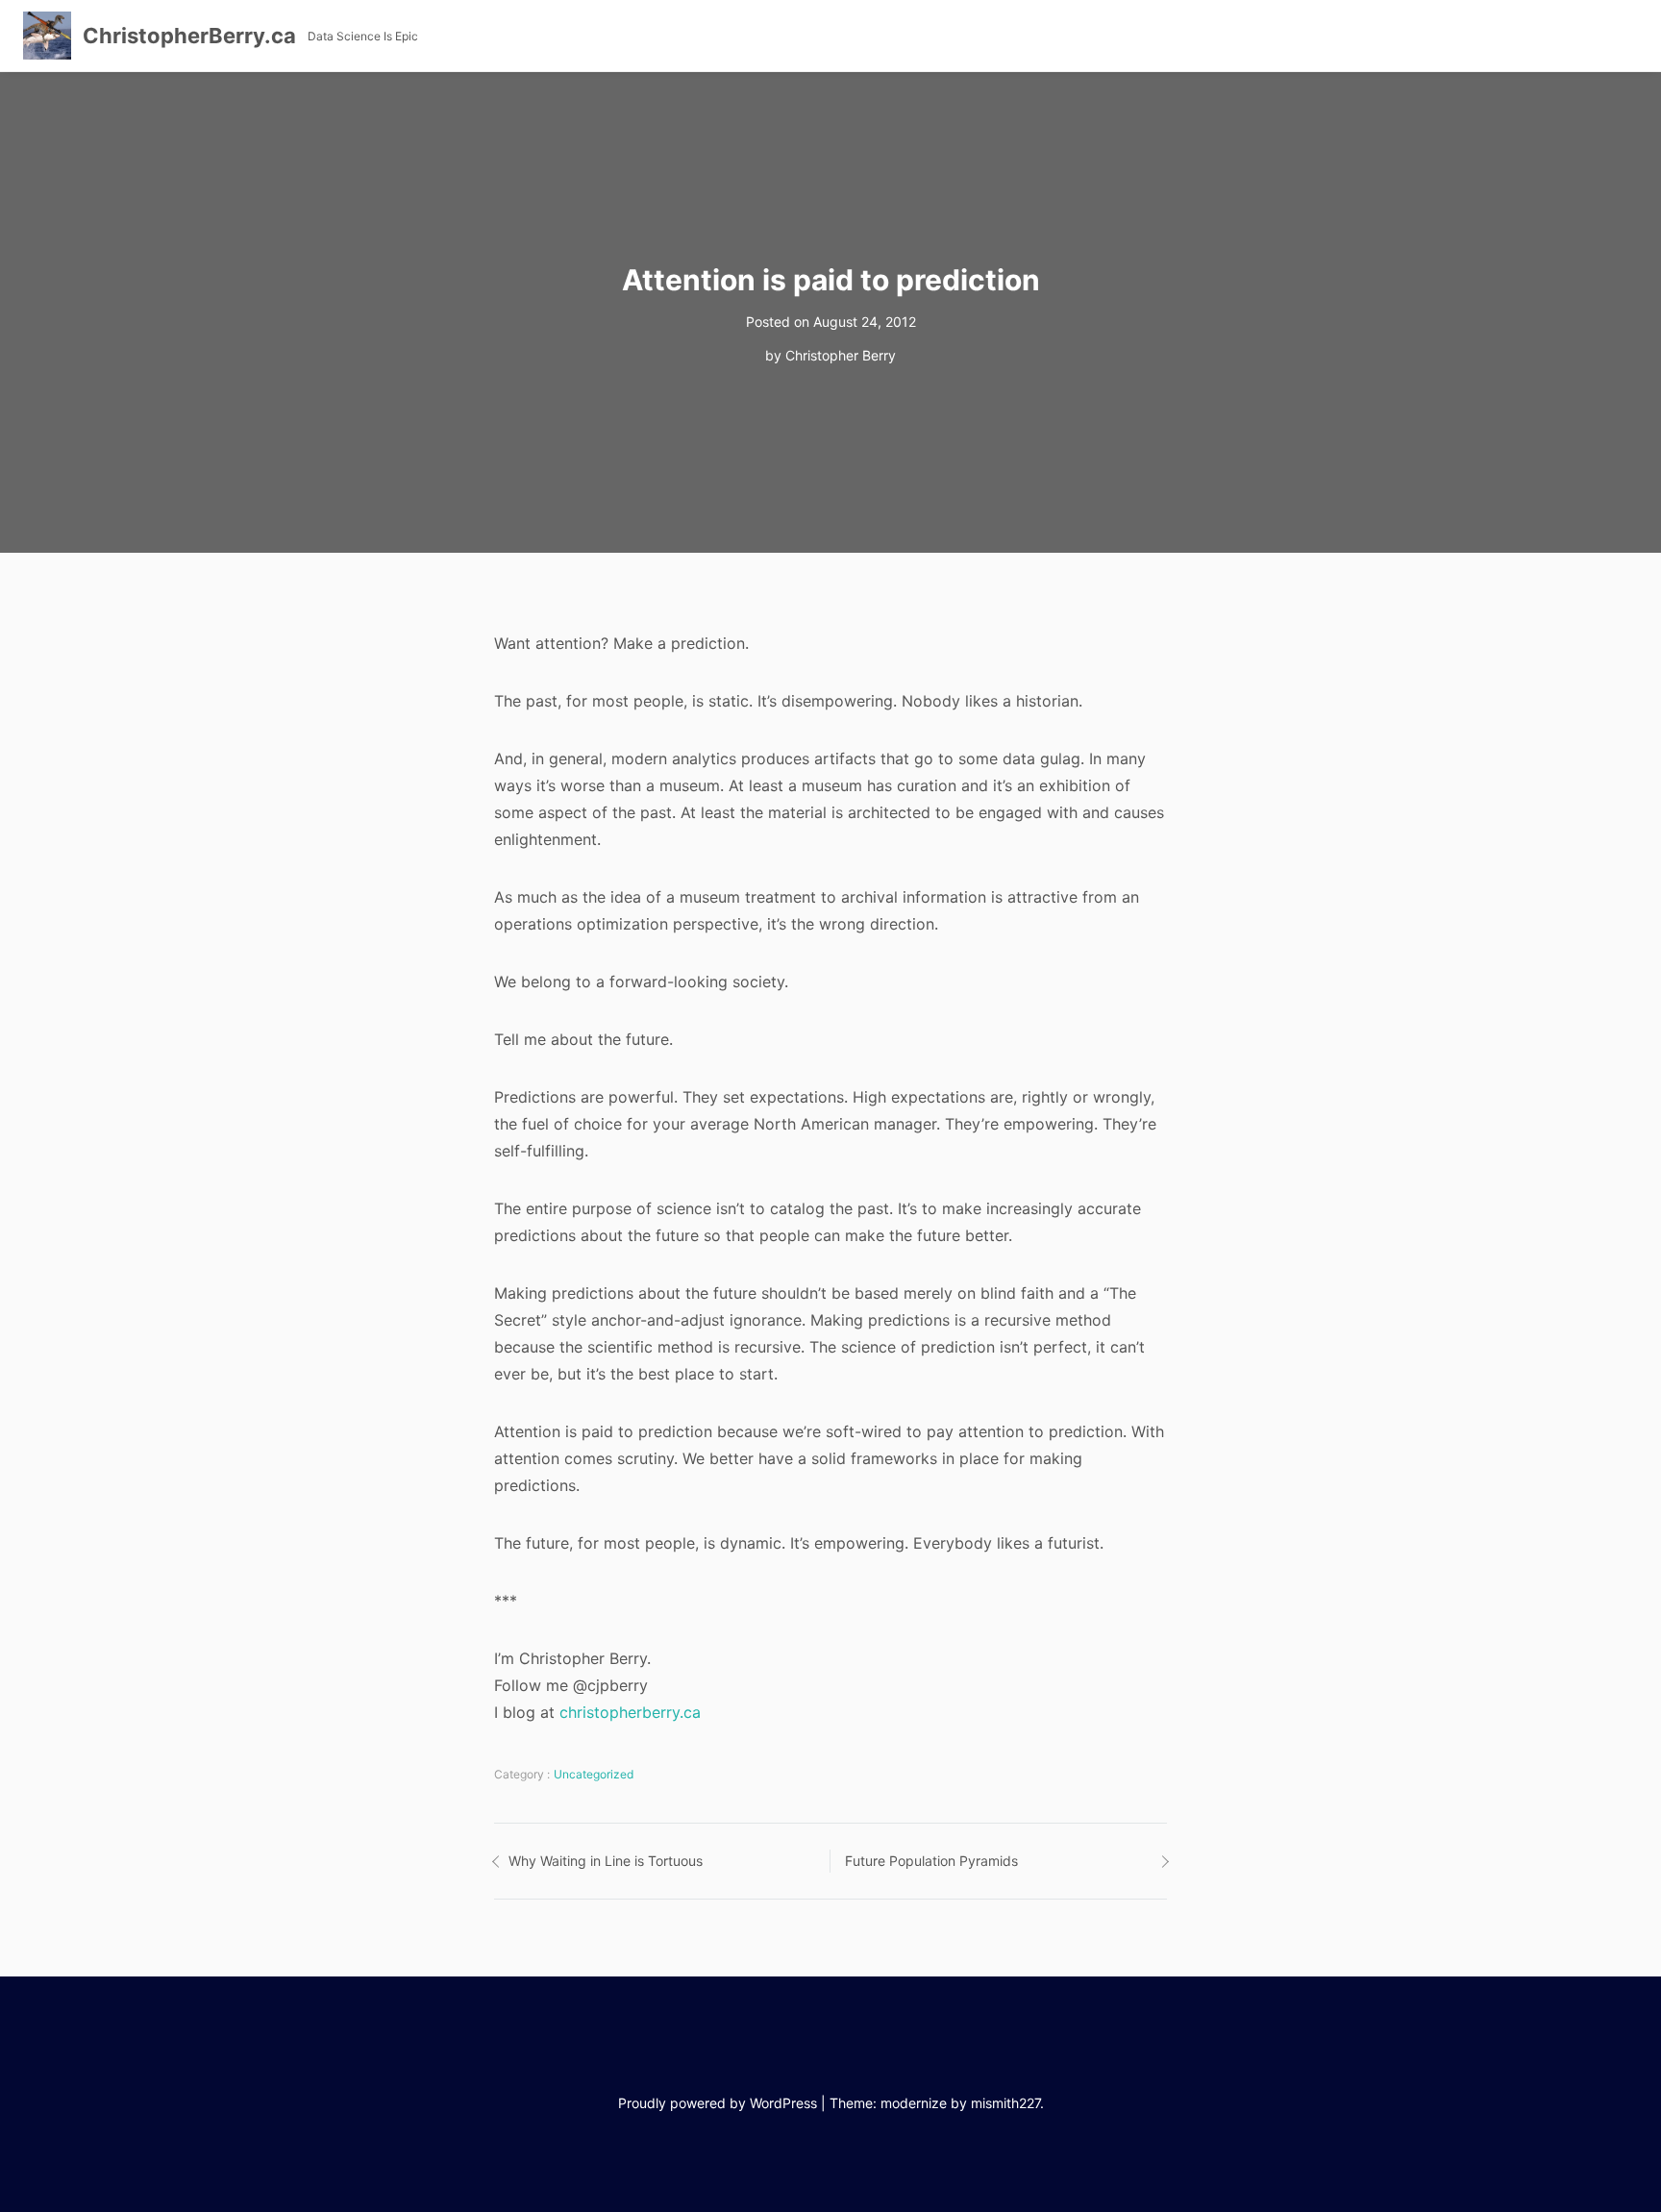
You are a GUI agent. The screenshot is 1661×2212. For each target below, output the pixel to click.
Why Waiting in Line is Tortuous (606, 1861)
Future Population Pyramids (931, 1861)
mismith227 (1005, 2103)
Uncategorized (594, 1774)
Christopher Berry (841, 355)
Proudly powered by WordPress (718, 2103)
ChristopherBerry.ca (189, 36)
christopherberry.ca (630, 1712)
